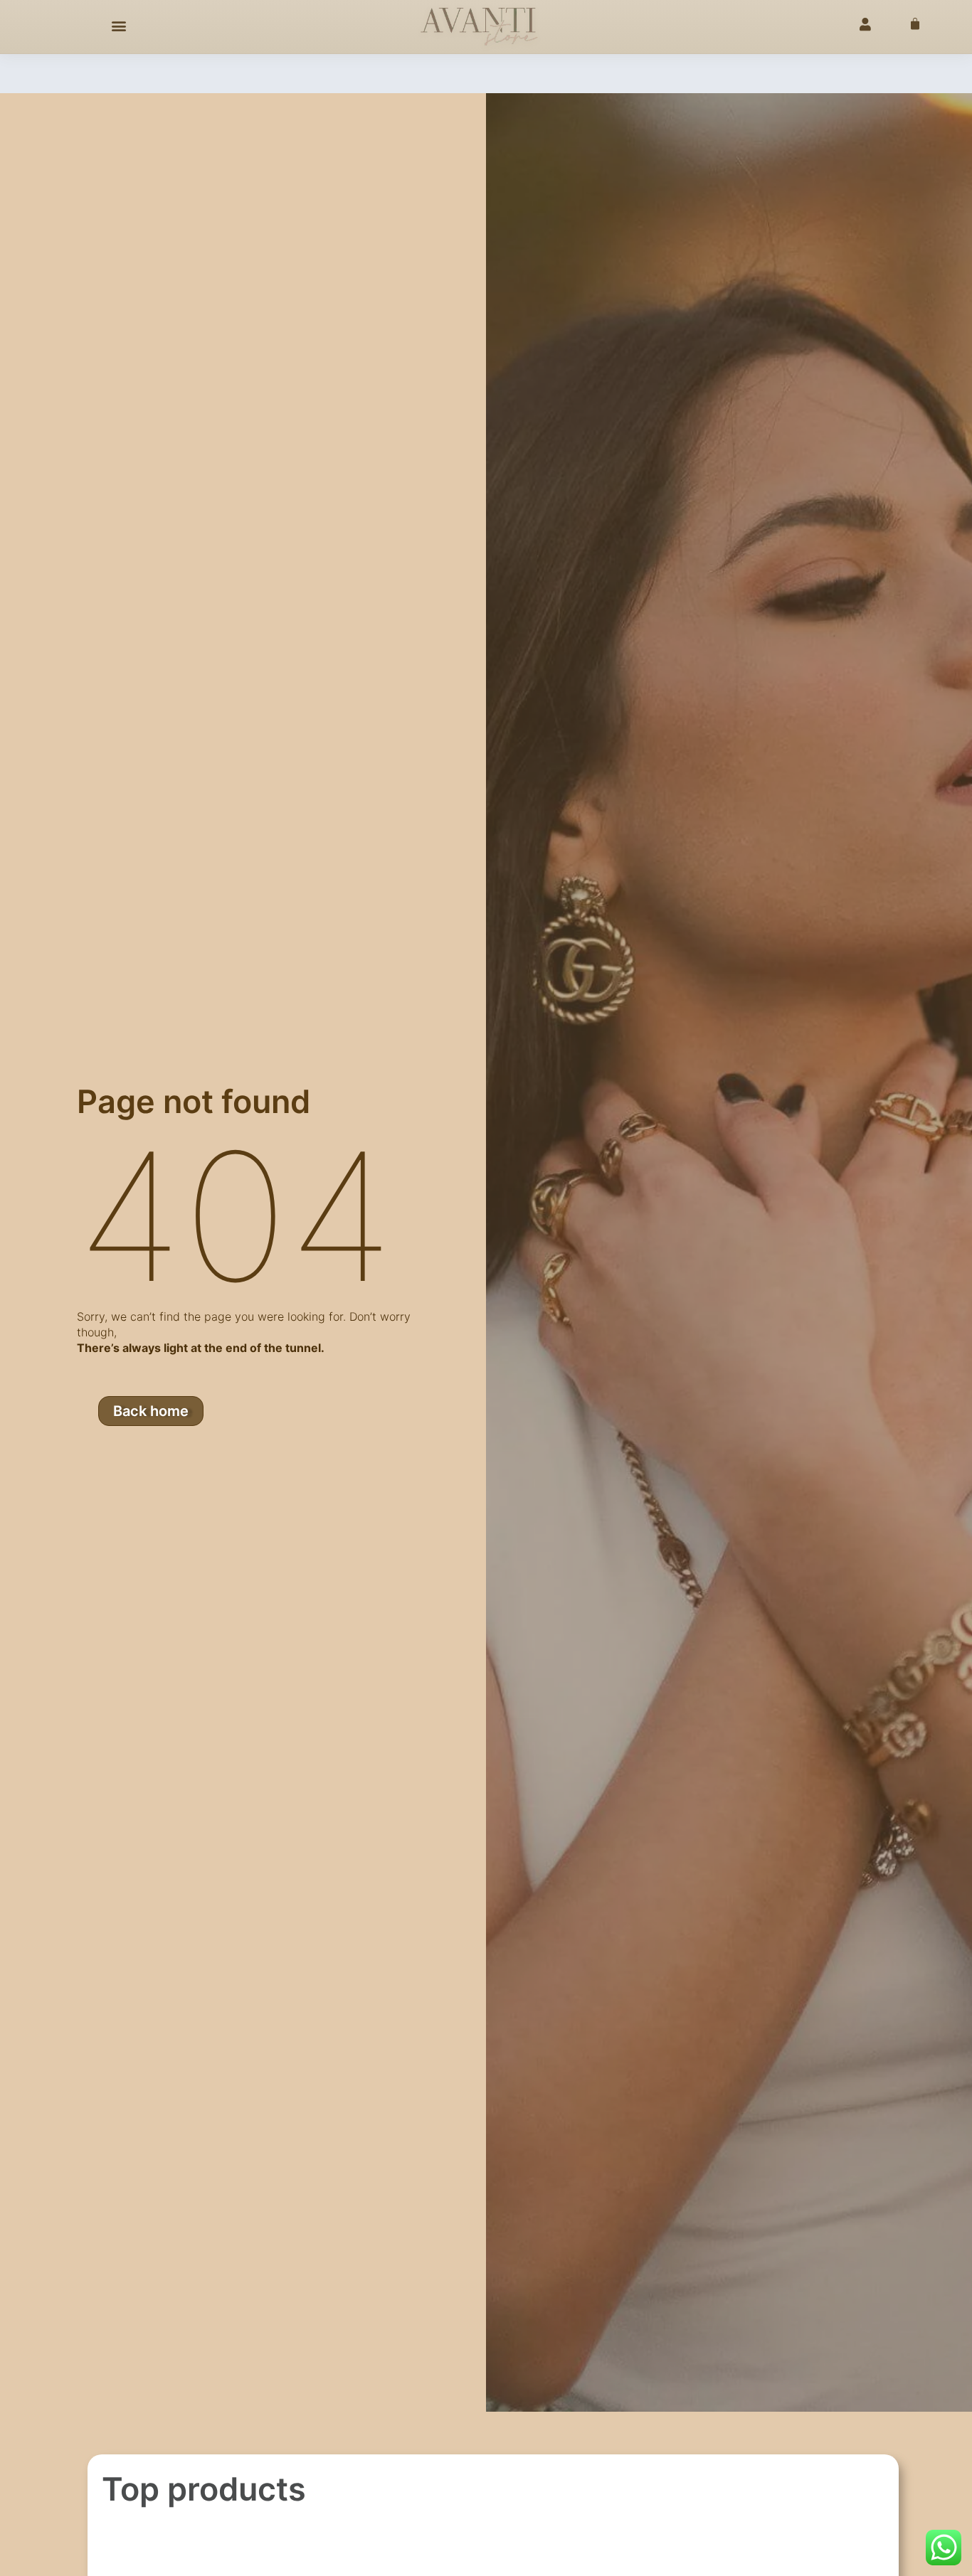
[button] (119, 26)
